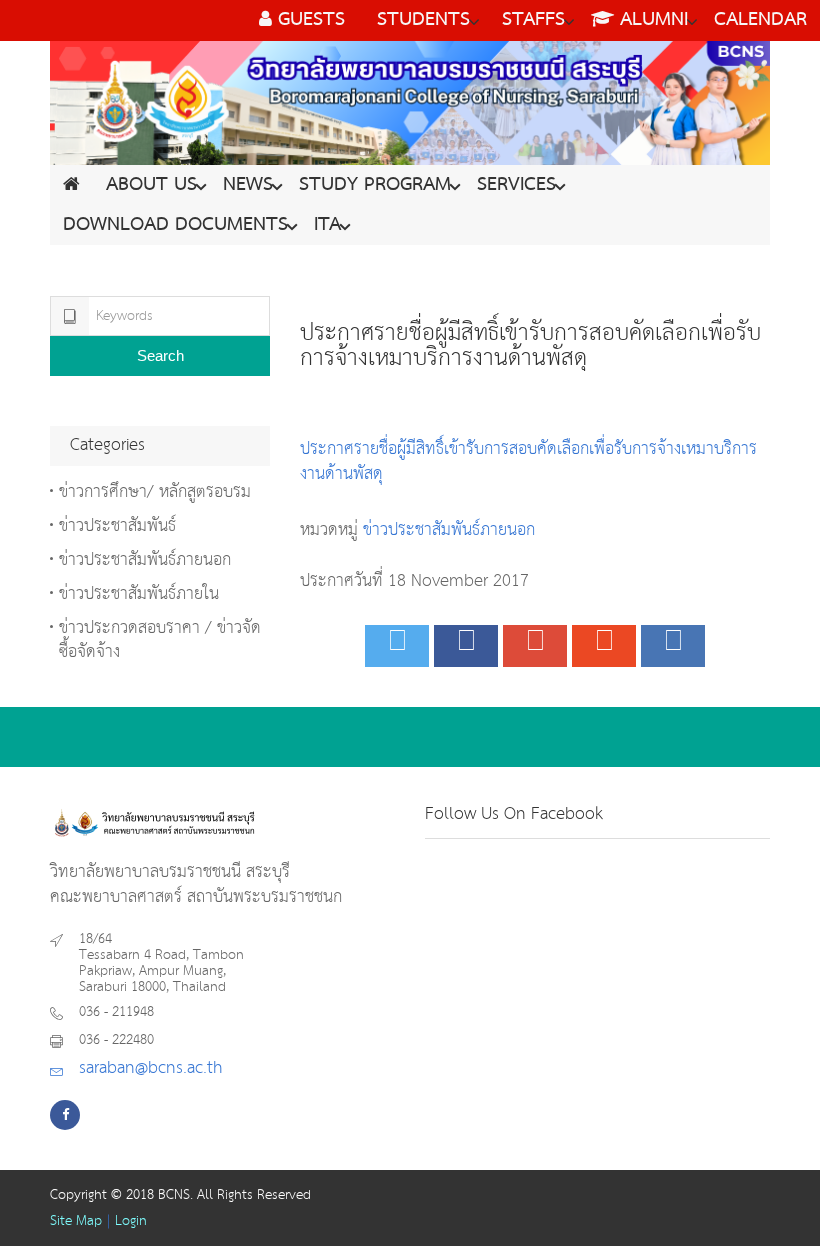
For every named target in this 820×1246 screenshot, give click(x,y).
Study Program (375, 185)
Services (516, 185)
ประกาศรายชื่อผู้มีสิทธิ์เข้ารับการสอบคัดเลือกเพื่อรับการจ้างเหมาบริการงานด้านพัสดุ (528, 462)
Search (160, 355)
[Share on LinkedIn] (673, 646)
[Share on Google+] (535, 646)
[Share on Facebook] (466, 646)
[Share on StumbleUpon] (604, 646)
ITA (327, 225)
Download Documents (175, 225)
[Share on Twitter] (397, 646)
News (248, 185)
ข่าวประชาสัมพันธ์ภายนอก (449, 530)
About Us (151, 185)
